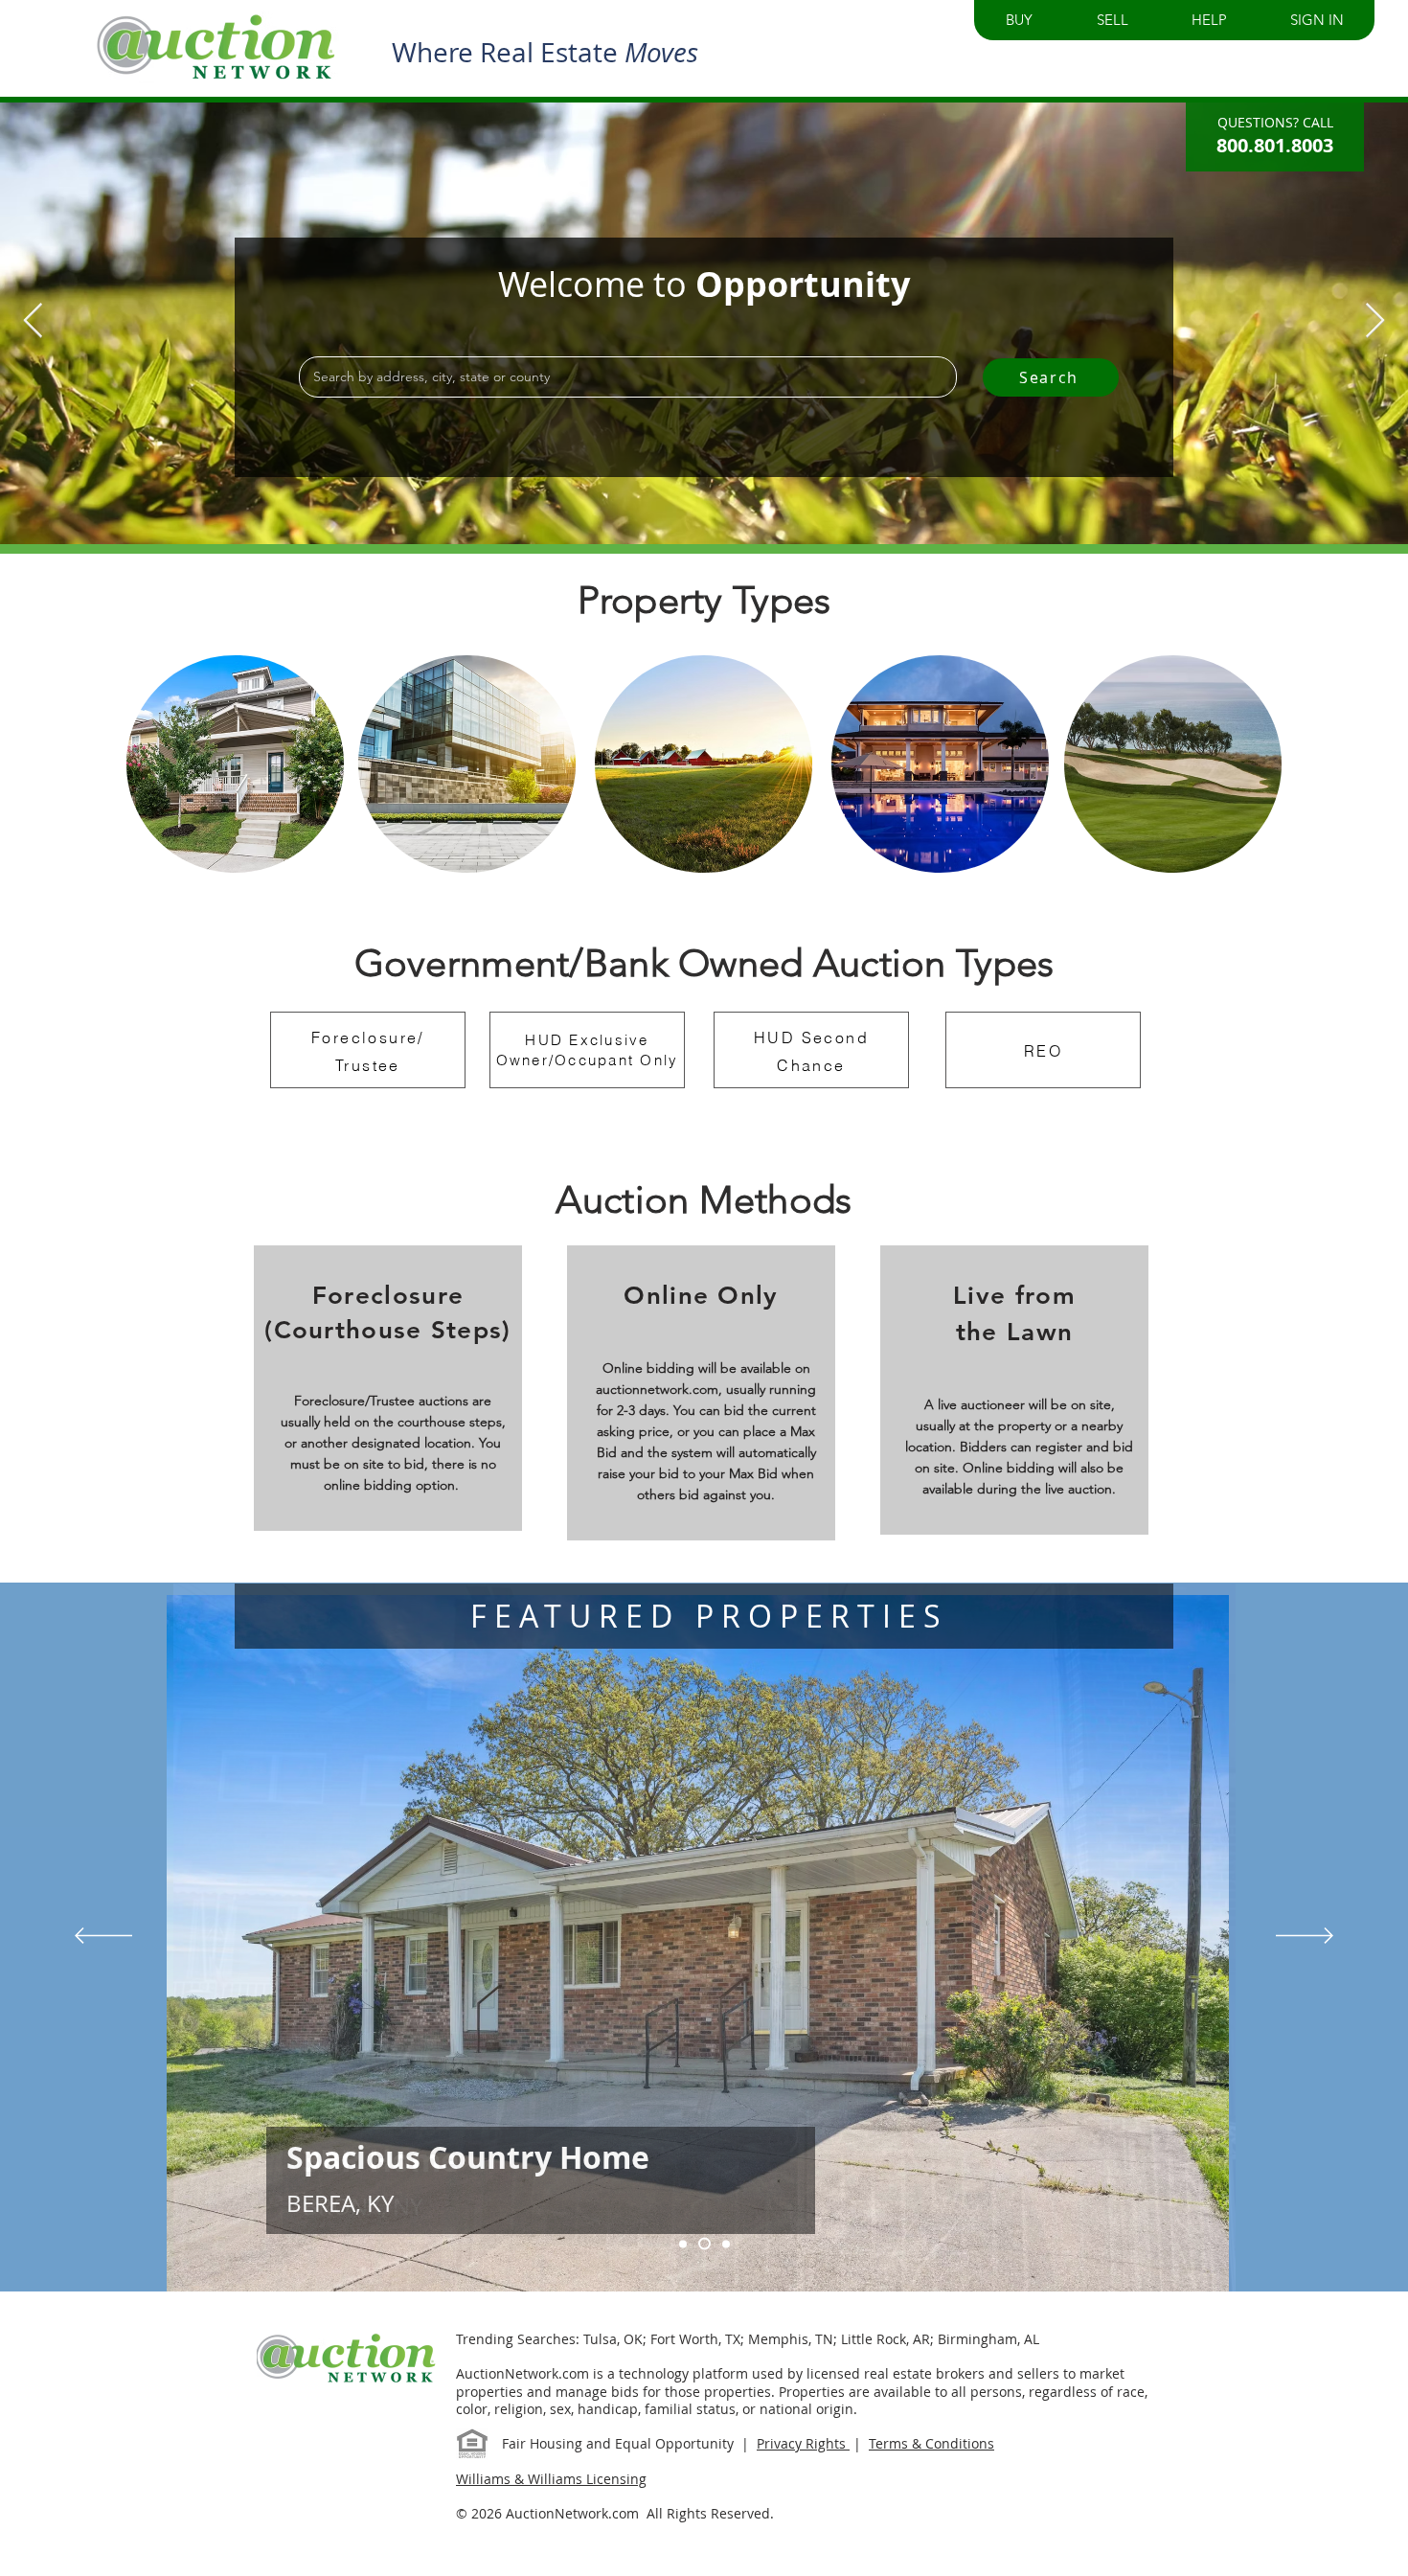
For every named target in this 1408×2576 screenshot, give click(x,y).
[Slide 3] (704, 2244)
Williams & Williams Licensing (551, 2479)
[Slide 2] (683, 2244)
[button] (1019, 20)
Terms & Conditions (931, 2443)
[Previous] (103, 1937)
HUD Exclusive (587, 1040)
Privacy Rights (803, 2443)
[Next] (1305, 1937)
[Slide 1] (726, 2244)
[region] (235, 764)
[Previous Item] (33, 321)
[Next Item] (1375, 321)
